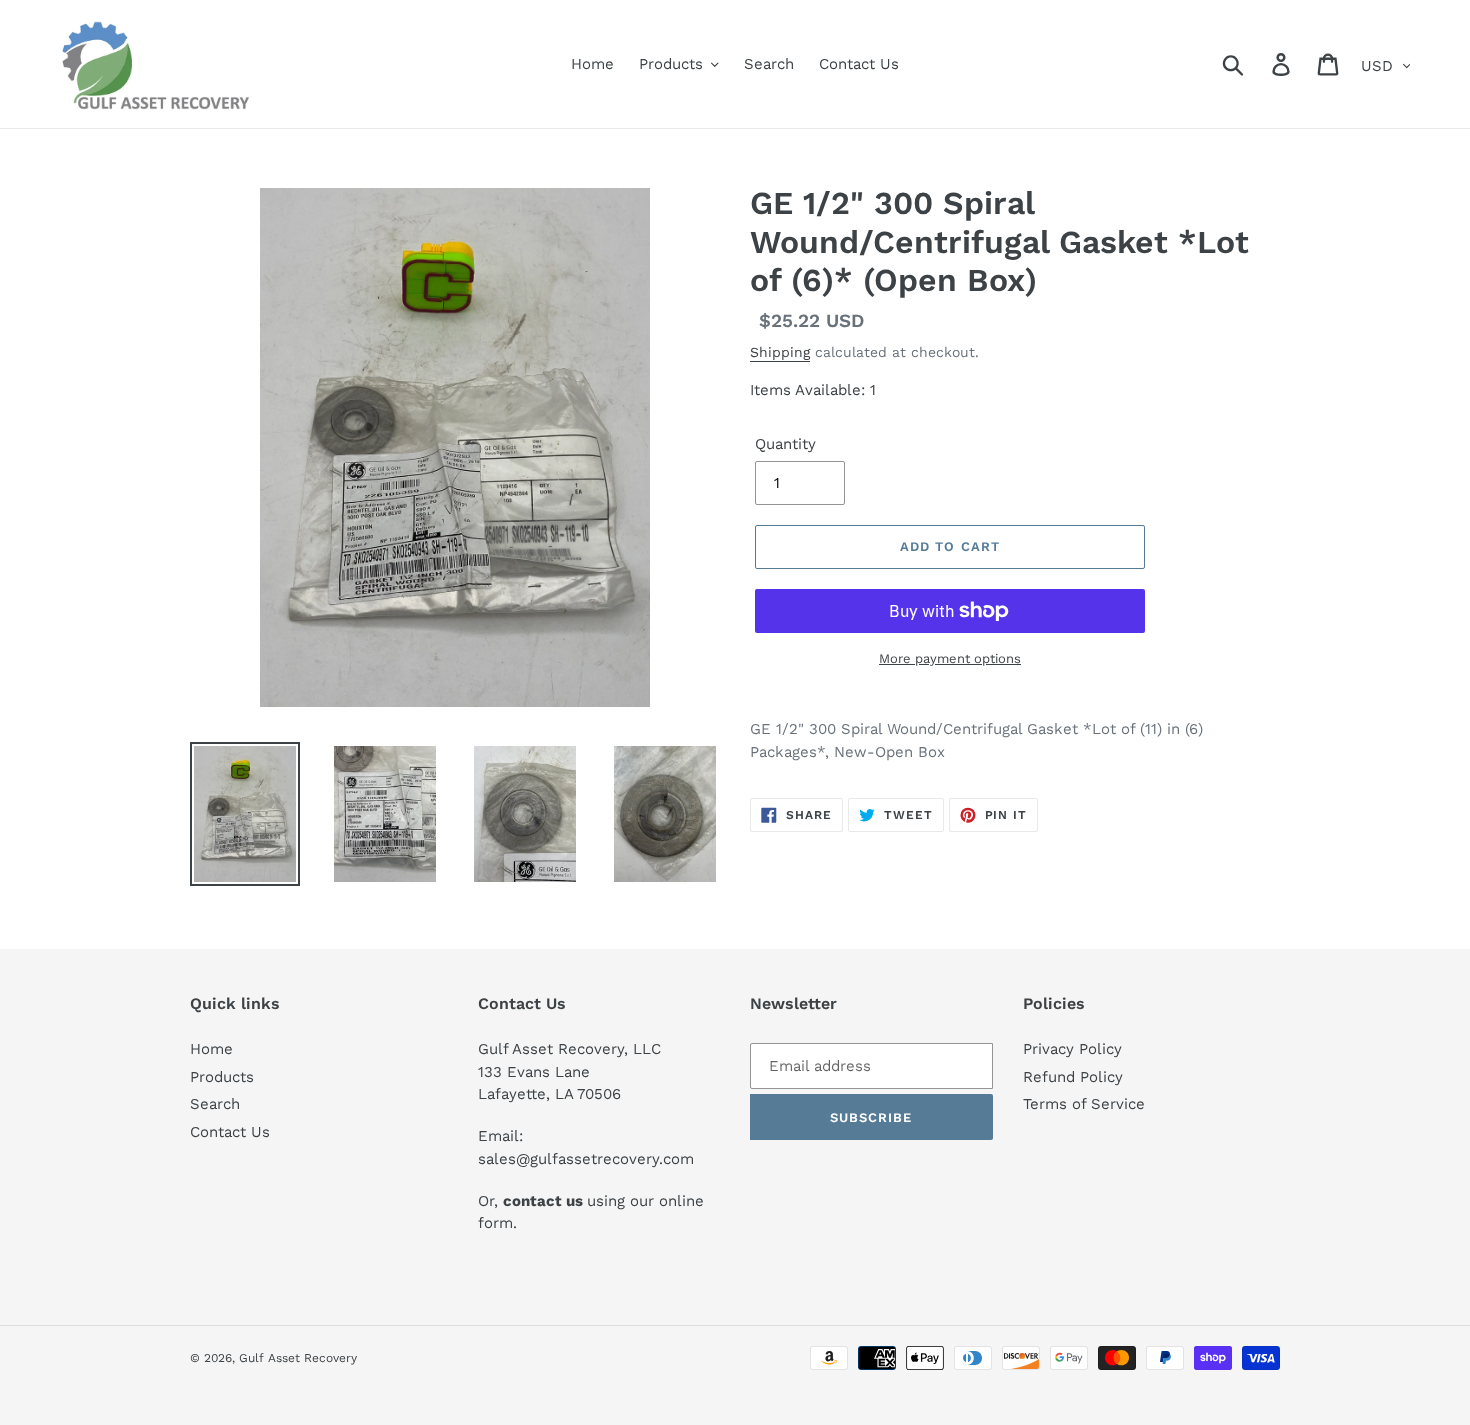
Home (211, 1049)
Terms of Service (1084, 1104)
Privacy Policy (1072, 1049)
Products (222, 1077)
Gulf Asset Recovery (298, 1358)
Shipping (780, 352)
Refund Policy (1073, 1077)
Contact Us (230, 1132)
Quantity (785, 444)
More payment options (950, 658)
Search (215, 1104)
